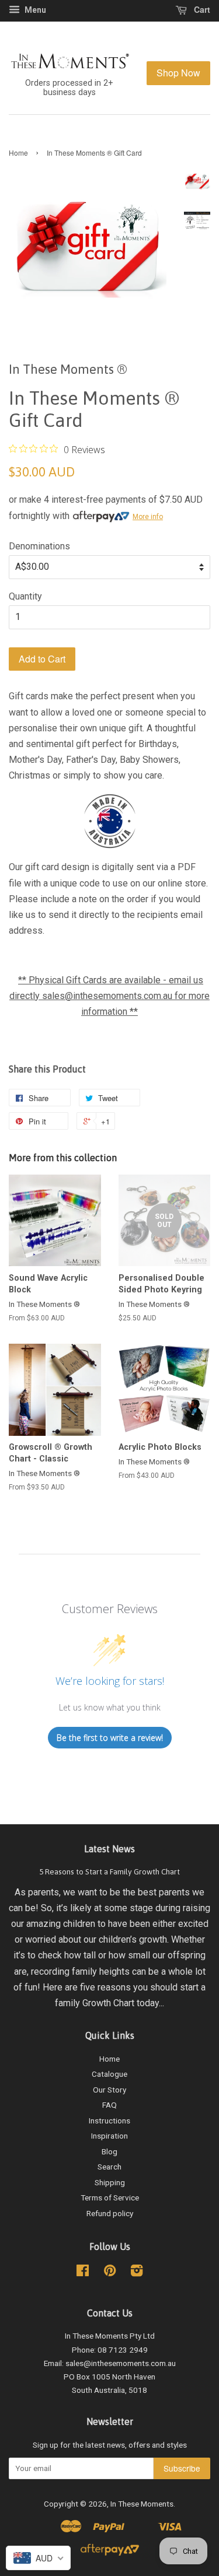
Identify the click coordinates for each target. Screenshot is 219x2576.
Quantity (25, 596)
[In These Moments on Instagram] (137, 2273)
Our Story (109, 2090)
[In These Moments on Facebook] (83, 2273)
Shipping (110, 2182)
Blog (109, 2151)
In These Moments (142, 2504)
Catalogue (109, 2074)
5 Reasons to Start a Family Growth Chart (109, 1871)
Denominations (39, 546)
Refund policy (110, 2213)
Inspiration (109, 2136)
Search (109, 2167)
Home (18, 153)
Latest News (109, 1849)
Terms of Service (110, 2198)
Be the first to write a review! (110, 1738)
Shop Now (178, 73)
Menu (34, 10)
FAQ (109, 2105)
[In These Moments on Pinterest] (110, 2273)
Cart (201, 9)
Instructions (109, 2121)
